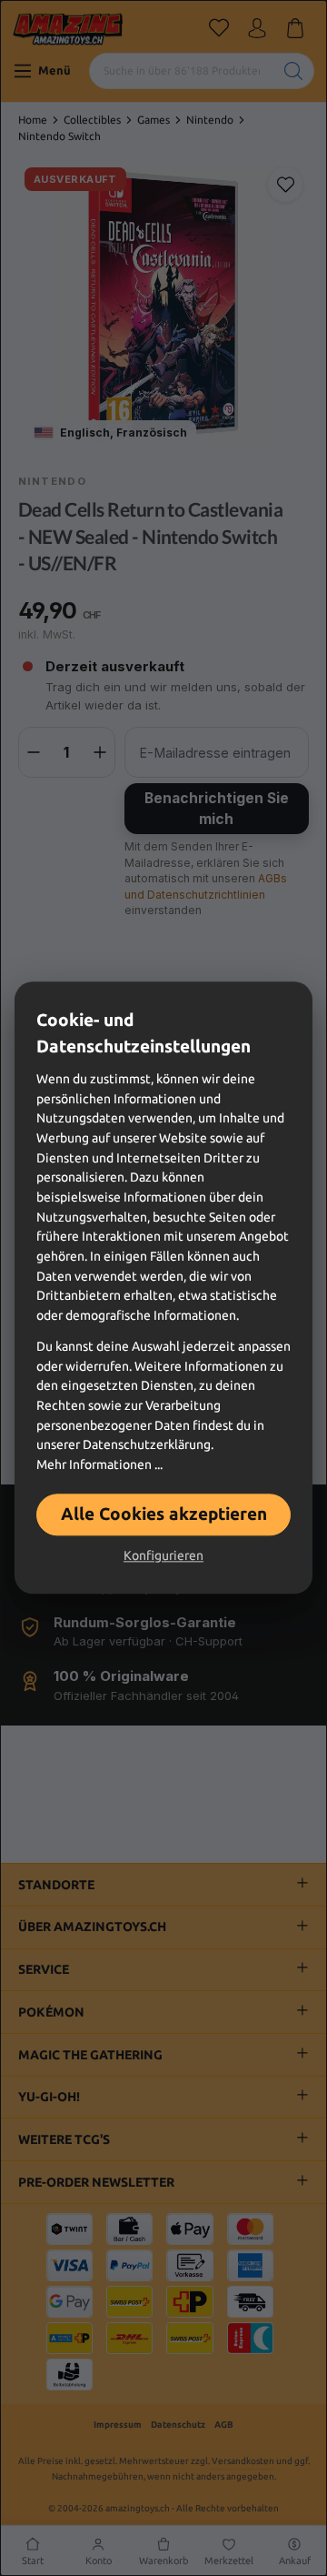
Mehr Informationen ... (99, 1464)
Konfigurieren (163, 1556)
